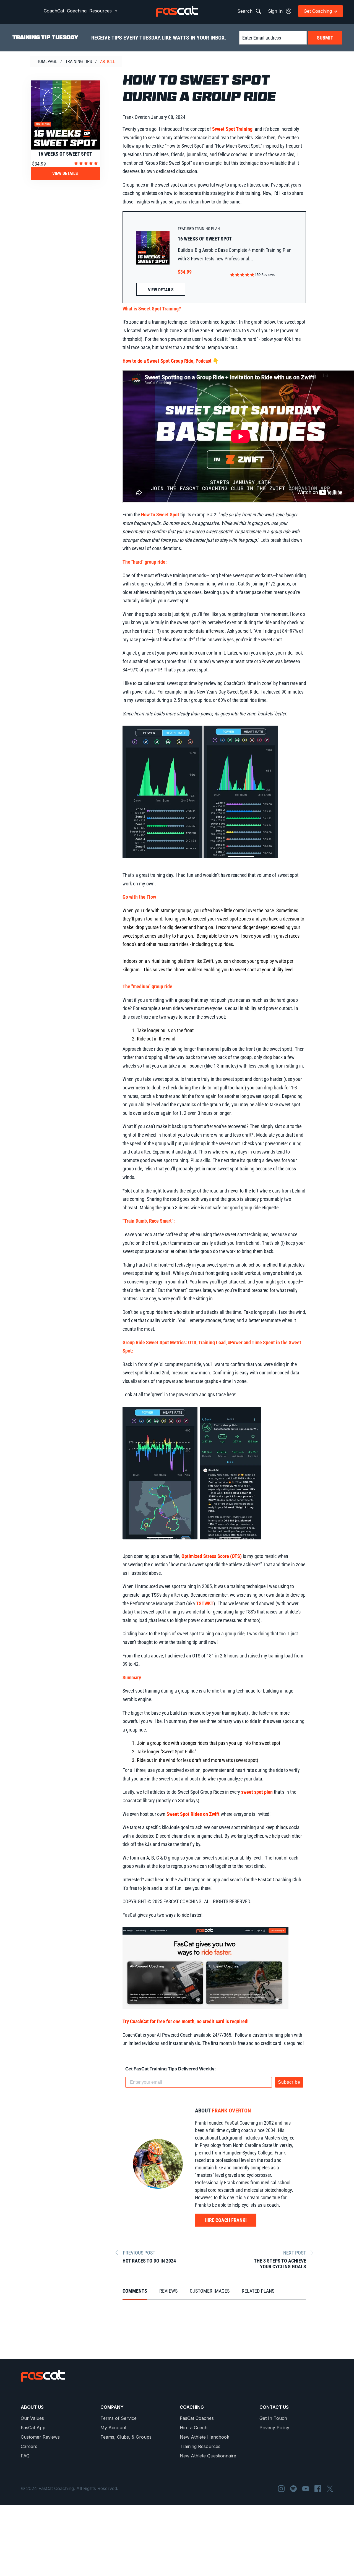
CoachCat (54, 11)
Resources (101, 11)
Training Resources (200, 2446)
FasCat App (33, 2428)
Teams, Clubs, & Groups (126, 2437)
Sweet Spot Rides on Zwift (193, 1814)
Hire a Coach (194, 2428)
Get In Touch (273, 2418)
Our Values (32, 2418)
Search (246, 11)
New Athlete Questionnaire (208, 2456)
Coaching (77, 11)
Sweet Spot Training (232, 129)
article (108, 62)
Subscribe (289, 2082)
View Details (65, 173)
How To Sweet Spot (161, 515)
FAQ (25, 2456)
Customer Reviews (40, 2437)
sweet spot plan (257, 1792)
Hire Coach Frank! (226, 2220)
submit (325, 38)
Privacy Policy (274, 2428)
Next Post (295, 2253)
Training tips (79, 62)
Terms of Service (119, 2418)
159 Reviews (265, 275)
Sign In (276, 11)
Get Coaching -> (321, 11)
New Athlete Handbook (205, 2437)
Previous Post (139, 2253)
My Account (113, 2428)
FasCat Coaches (197, 2418)
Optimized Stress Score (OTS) (212, 1556)
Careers (29, 2446)
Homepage (47, 62)
